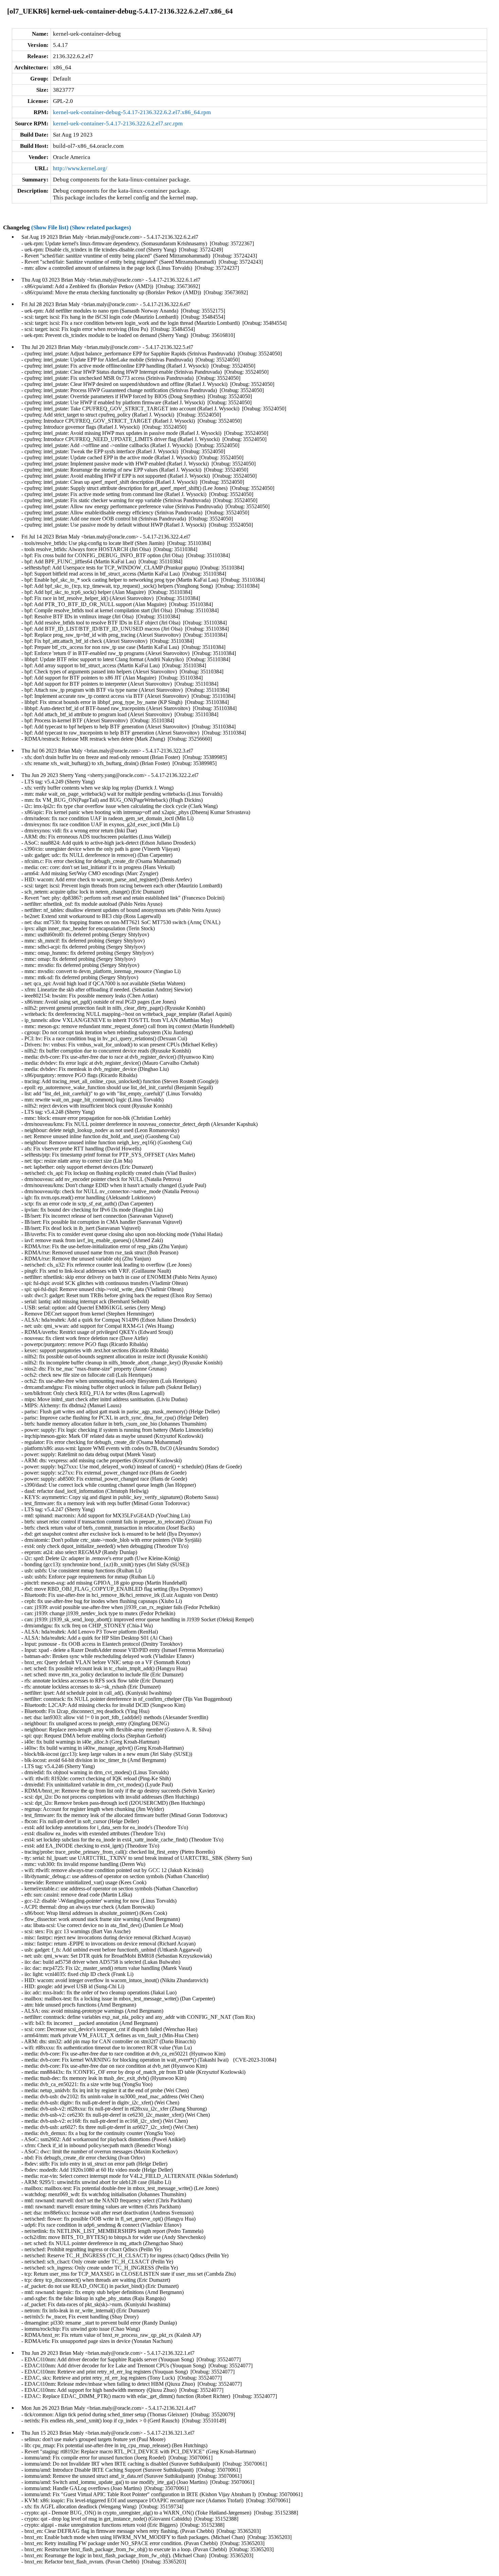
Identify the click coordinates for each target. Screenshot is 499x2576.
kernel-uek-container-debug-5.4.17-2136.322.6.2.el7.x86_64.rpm (132, 112)
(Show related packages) (100, 227)
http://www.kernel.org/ (80, 168)
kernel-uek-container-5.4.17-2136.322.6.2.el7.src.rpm (118, 123)
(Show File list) (50, 227)
